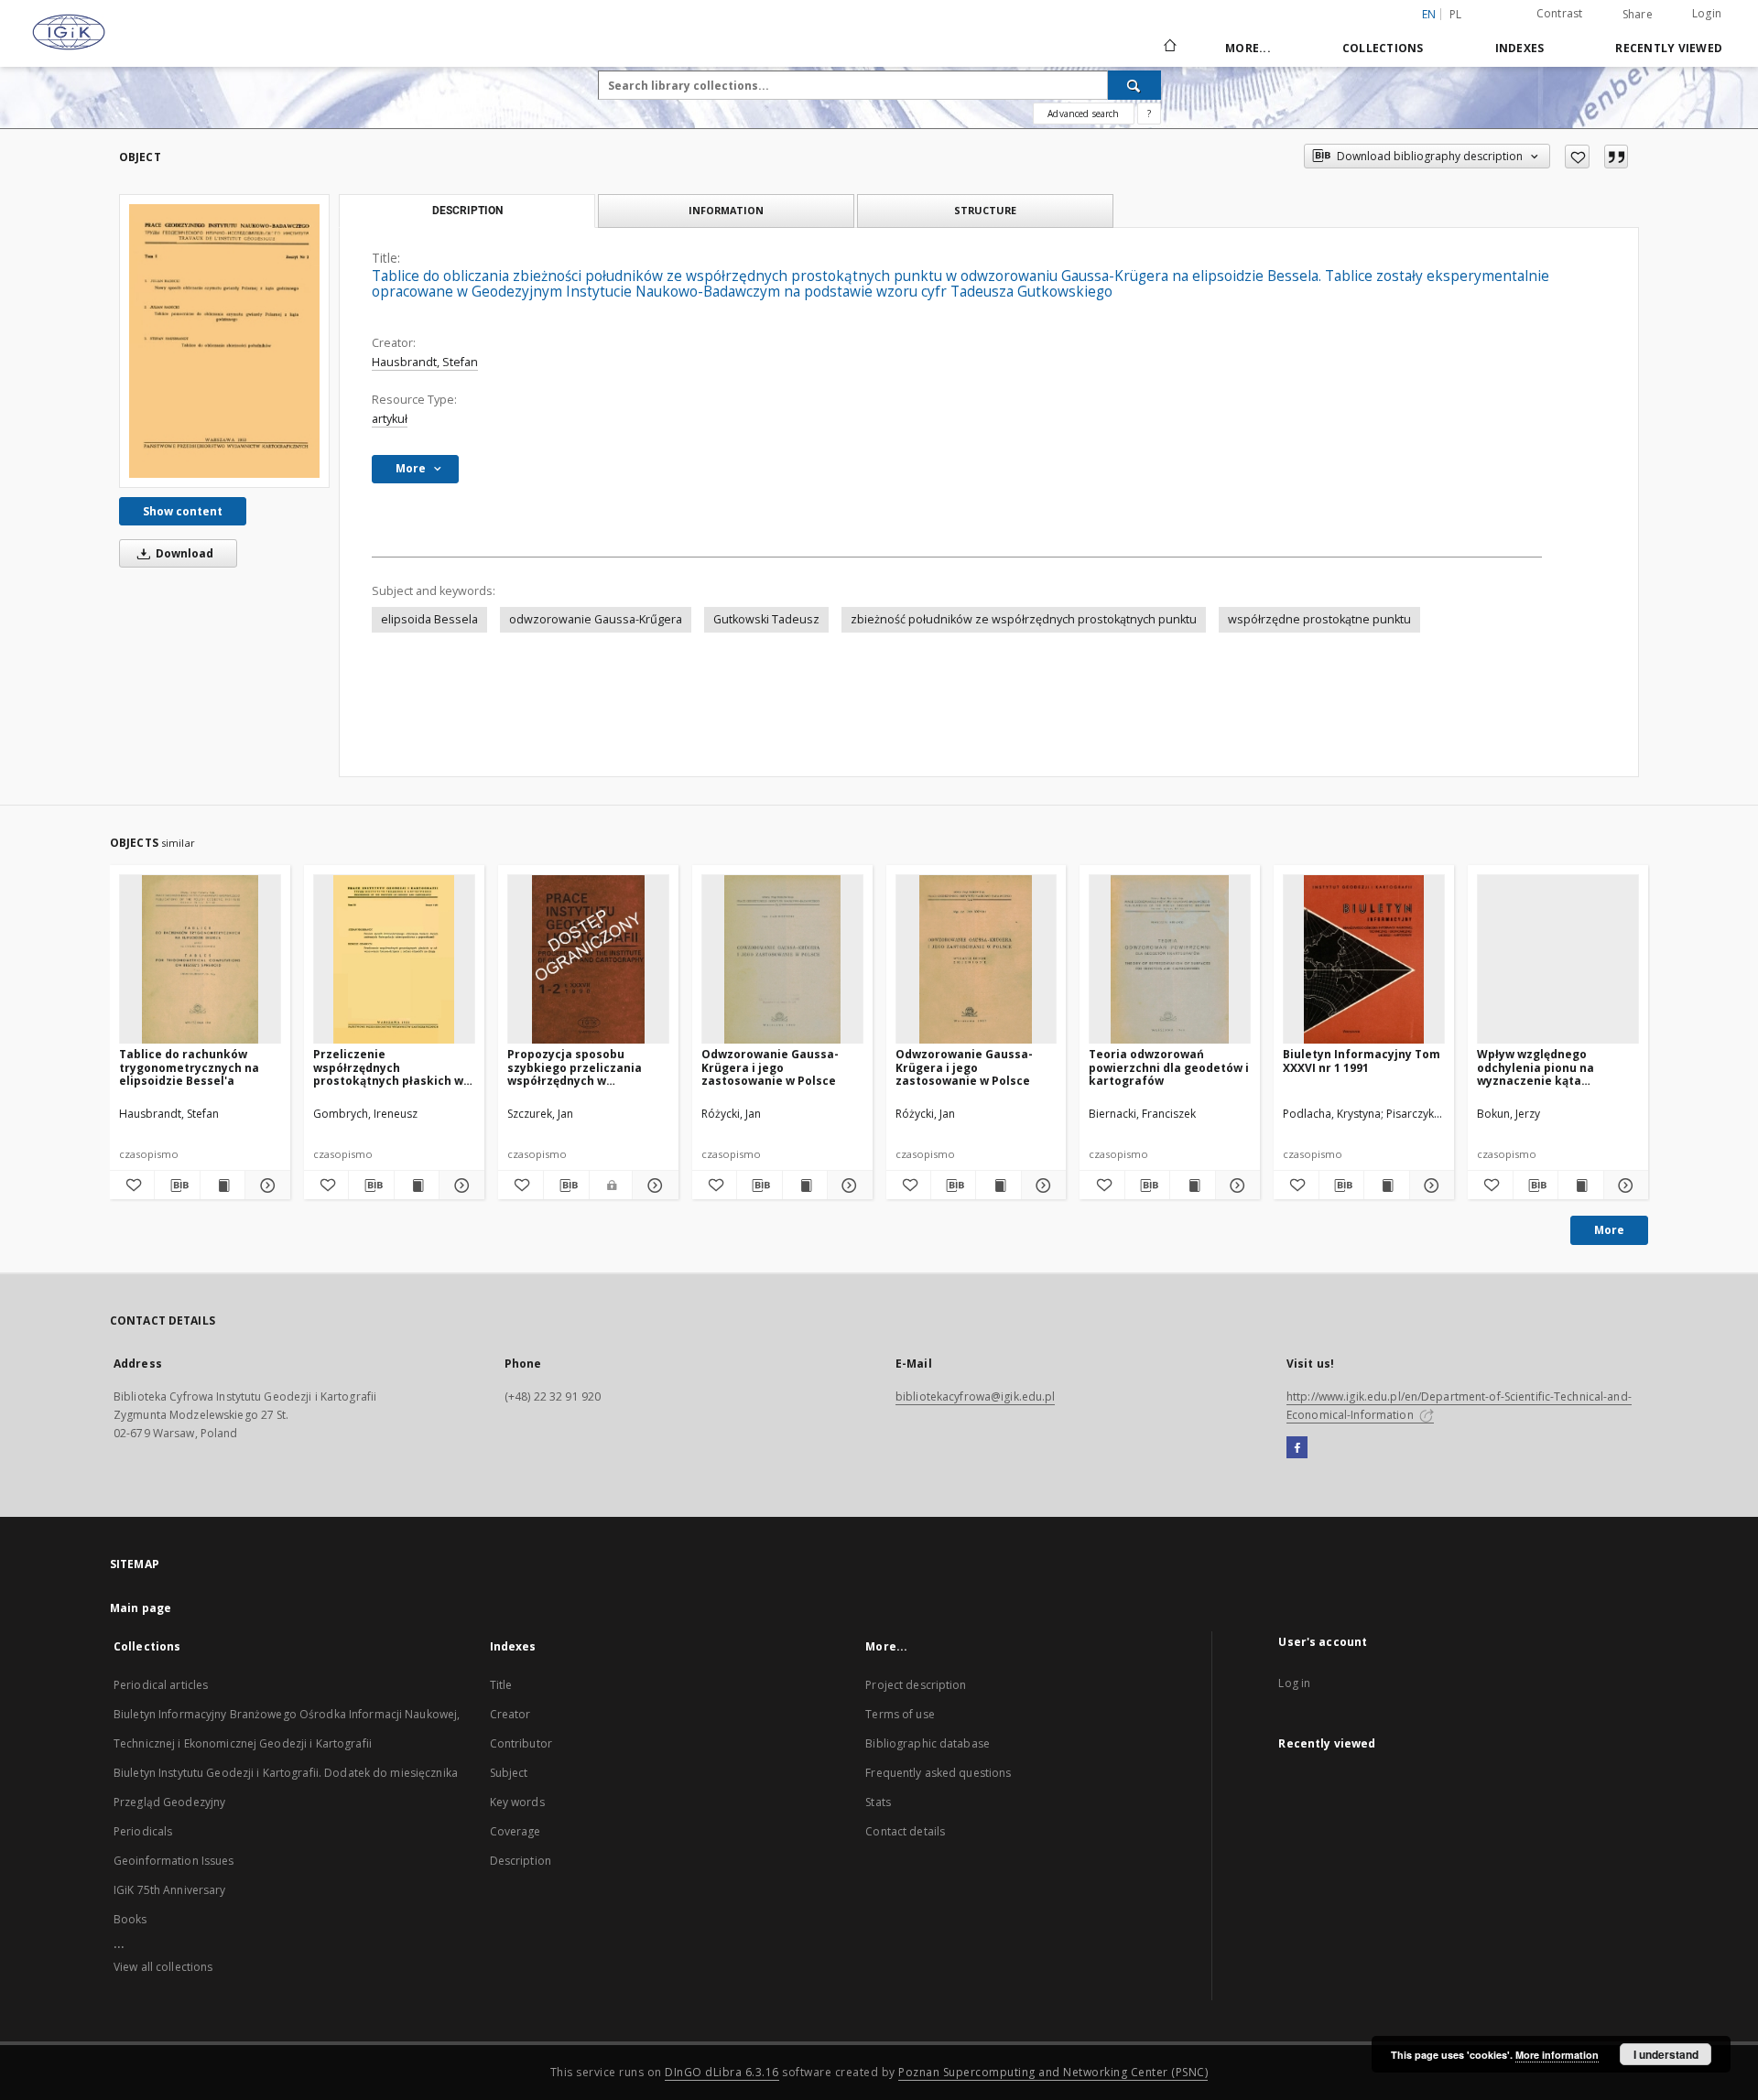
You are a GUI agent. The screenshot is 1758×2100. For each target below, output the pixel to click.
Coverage (515, 1831)
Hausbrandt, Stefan (425, 362)
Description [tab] (467, 211)
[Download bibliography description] (177, 1185)
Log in (1294, 1683)
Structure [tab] (985, 210)
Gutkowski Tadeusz (766, 619)
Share (1638, 15)
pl (1456, 14)
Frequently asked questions (938, 1773)
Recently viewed (1669, 48)
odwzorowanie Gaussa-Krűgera (596, 619)
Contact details (905, 1831)
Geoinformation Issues (174, 1861)
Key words (517, 1802)
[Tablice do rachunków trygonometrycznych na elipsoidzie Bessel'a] (200, 960)
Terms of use (900, 1714)
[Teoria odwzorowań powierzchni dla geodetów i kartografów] (1170, 960)
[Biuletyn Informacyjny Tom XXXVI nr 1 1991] (1364, 960)
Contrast (1560, 13)
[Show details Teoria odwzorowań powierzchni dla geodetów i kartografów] (1235, 1185)
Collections (1383, 48)
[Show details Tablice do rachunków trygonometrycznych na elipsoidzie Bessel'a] (265, 1185)
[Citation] (1616, 157)
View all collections (163, 1967)
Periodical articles (161, 1685)
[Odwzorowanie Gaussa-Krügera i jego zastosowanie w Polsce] (782, 960)
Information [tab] (726, 210)
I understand (1666, 2054)
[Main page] (1169, 48)
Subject (509, 1773)
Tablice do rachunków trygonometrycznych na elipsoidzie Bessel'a (189, 1067)
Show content (183, 511)
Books (130, 1919)
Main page (141, 1608)
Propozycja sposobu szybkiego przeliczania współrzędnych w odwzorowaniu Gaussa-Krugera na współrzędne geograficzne (578, 1067)
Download (183, 553)
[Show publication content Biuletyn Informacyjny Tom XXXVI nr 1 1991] (1386, 1185)
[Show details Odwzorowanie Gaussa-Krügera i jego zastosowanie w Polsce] (847, 1185)
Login (1707, 13)
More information (1557, 2055)
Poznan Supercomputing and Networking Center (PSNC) (1053, 2072)
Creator (510, 1714)
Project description (916, 1685)
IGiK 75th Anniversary (170, 1890)
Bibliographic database (928, 1743)
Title (501, 1685)
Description (521, 1861)
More (1609, 1230)
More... (1248, 48)
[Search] (1134, 85)
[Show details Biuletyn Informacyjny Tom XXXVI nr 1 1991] (1429, 1185)
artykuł (390, 419)
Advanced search (1083, 114)
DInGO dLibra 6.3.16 (722, 2072)
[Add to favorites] (1577, 157)
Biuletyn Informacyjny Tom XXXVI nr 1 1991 (1362, 1061)
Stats (878, 1802)
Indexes (1520, 48)
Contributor (521, 1743)
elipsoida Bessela (429, 619)
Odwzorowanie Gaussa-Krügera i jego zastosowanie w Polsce (770, 1067)
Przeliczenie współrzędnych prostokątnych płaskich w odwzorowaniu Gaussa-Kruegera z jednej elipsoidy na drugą (393, 1067)
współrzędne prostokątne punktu (1319, 619)
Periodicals (143, 1831)
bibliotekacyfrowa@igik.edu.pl (975, 1396)
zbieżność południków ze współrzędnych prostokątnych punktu (1024, 619)
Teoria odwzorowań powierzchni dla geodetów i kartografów (1169, 1067)
